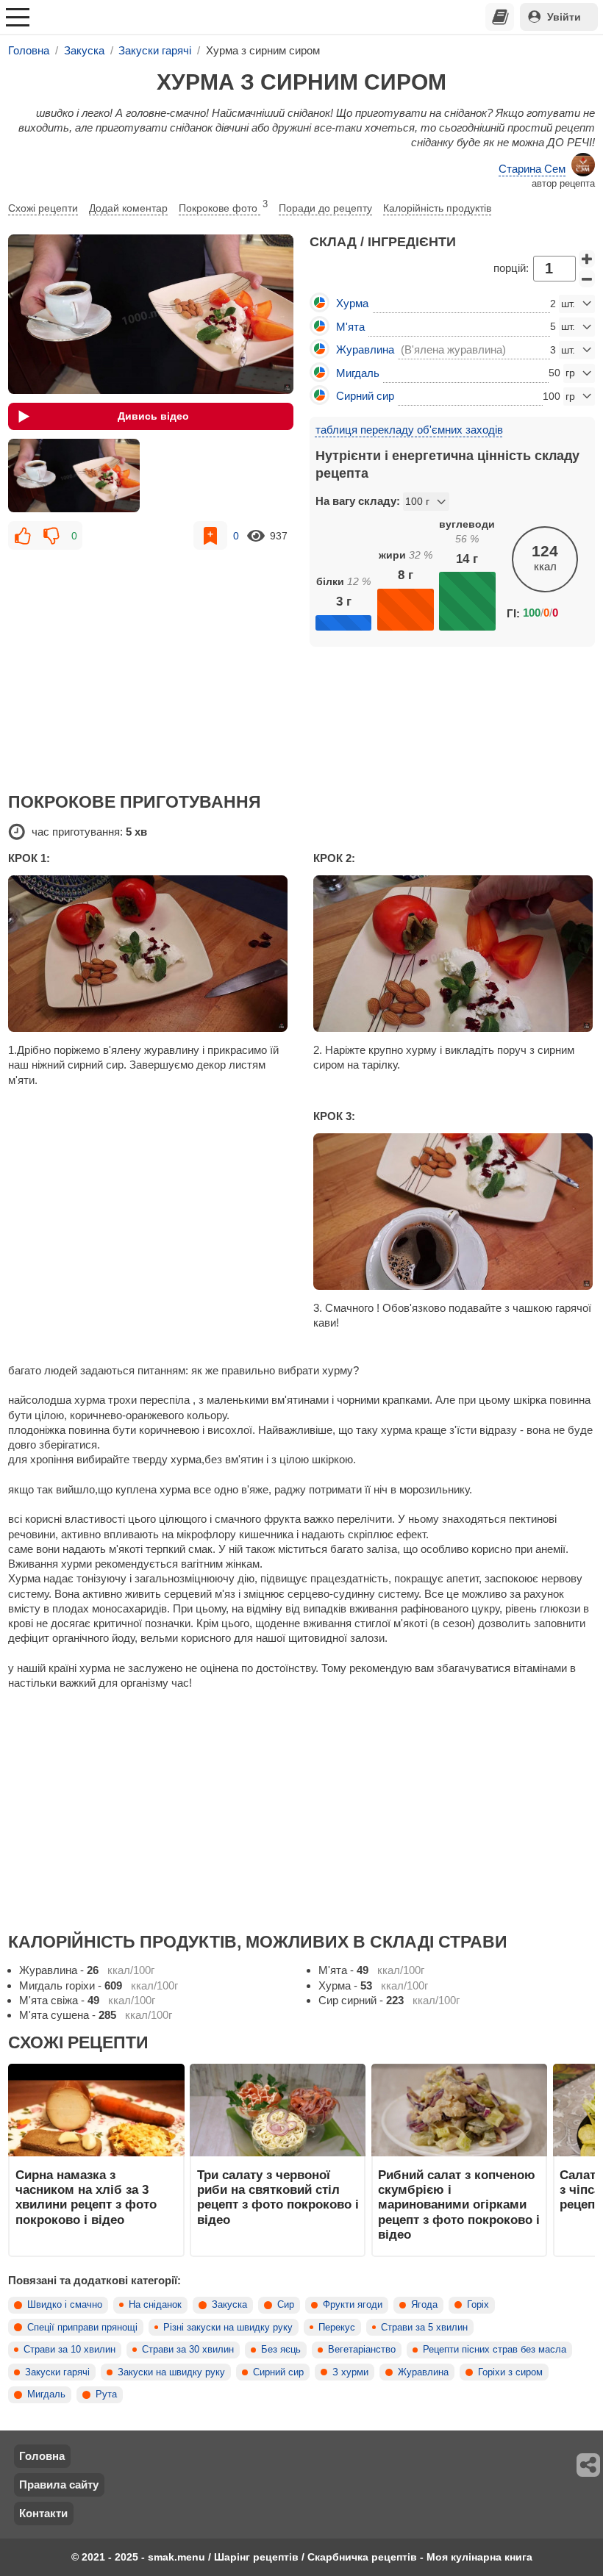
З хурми (350, 2372)
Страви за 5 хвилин (424, 2328)
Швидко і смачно (65, 2305)
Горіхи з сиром (510, 2372)
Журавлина (423, 2372)
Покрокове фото (223, 207)
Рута (106, 2394)
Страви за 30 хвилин (188, 2350)
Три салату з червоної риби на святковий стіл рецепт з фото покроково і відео (278, 2197)
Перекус (337, 2328)
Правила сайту (59, 2484)
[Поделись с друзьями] (589, 2465)
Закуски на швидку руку (171, 2372)
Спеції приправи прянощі (82, 2328)
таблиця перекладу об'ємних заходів (409, 430)
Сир (286, 2305)
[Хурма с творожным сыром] (74, 476)
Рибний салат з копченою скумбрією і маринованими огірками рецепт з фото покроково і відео (459, 2204)
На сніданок (155, 2305)
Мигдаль (46, 2394)
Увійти (564, 17)
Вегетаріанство (362, 2350)
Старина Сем (532, 169)
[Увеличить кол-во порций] (587, 259)
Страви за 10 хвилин (69, 2350)
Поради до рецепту (325, 208)
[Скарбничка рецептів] (500, 17)
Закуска (229, 2305)
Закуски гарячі (57, 2372)
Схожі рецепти (43, 208)
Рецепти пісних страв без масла (495, 2350)
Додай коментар (128, 208)
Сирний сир (278, 2372)
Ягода (424, 2305)
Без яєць (281, 2350)
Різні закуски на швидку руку (228, 2328)
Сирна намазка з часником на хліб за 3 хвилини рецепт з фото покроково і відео (86, 2197)
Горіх (478, 2305)
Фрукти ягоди (353, 2305)
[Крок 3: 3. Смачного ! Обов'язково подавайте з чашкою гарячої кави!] (454, 1212)
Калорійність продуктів (437, 208)
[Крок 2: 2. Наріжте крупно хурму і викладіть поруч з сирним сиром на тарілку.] (454, 954)
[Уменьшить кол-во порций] (587, 279)
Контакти (43, 2513)
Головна (42, 2456)
